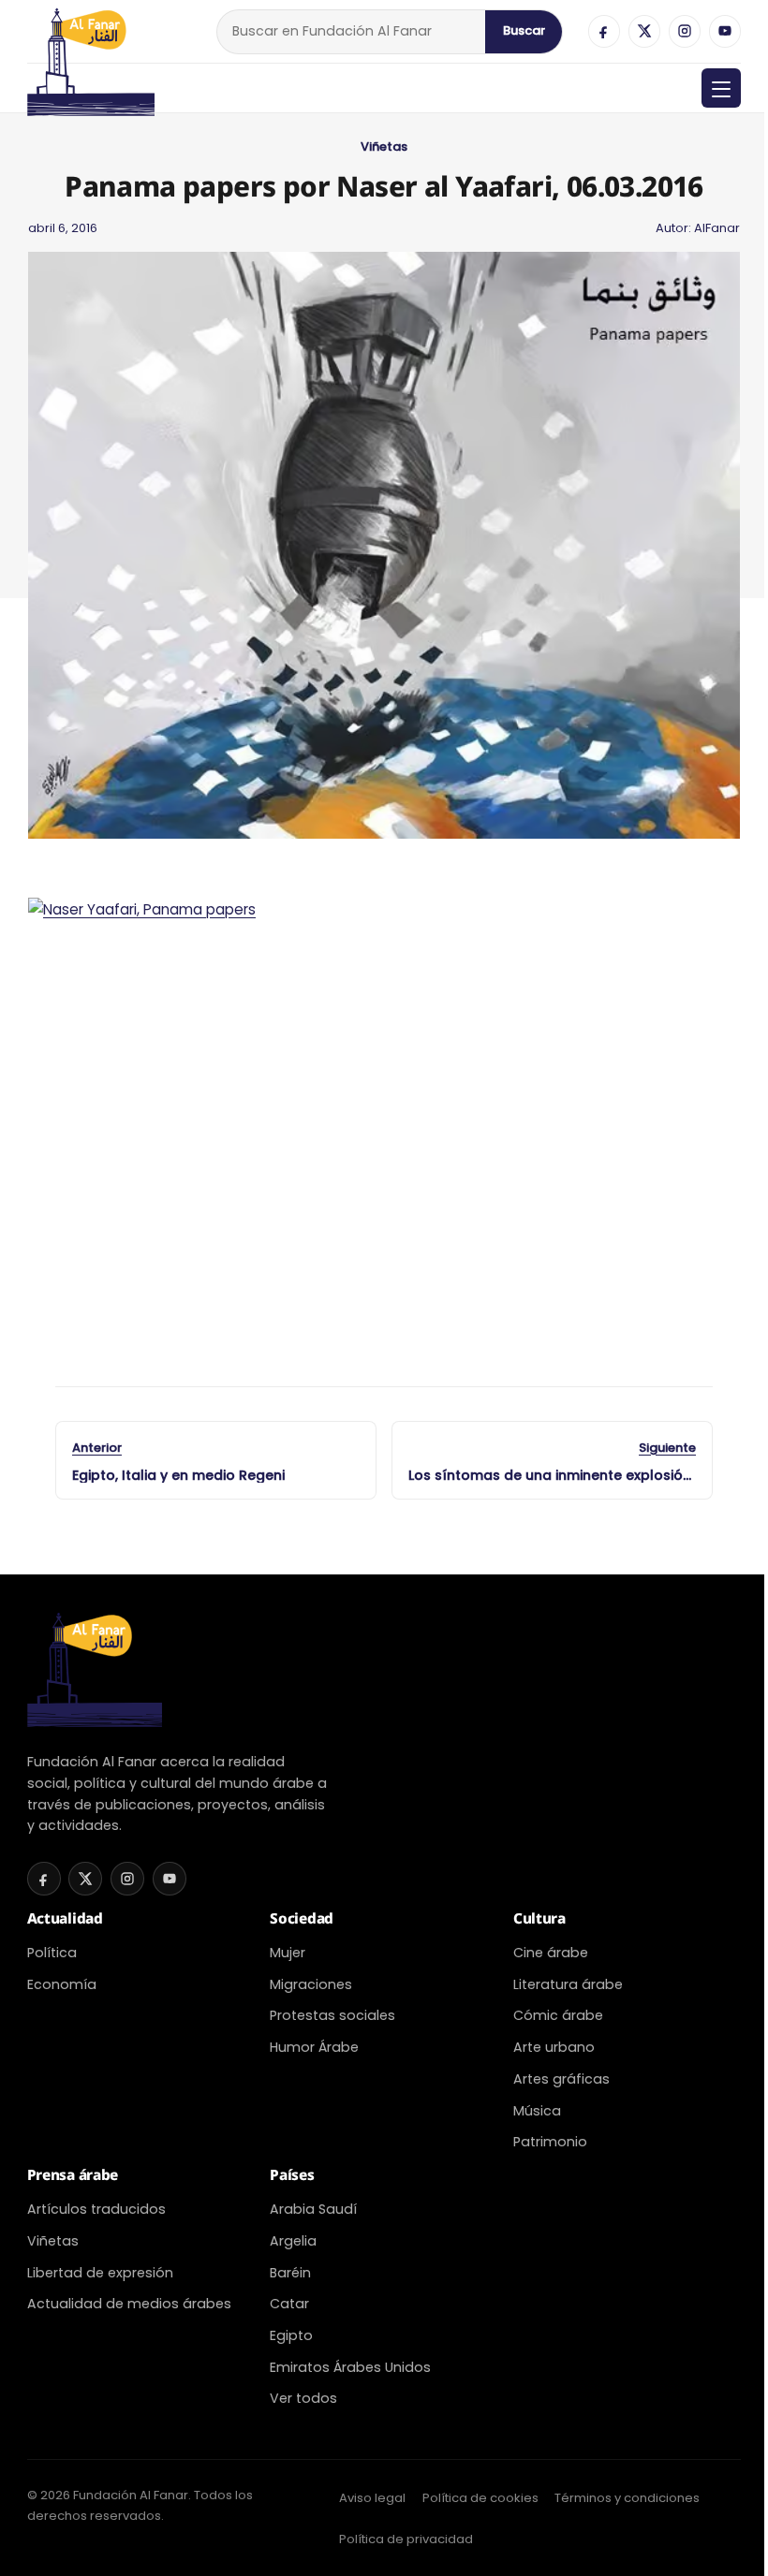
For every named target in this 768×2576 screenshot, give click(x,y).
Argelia (293, 2241)
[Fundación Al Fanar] (91, 31)
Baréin (290, 2273)
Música (537, 2111)
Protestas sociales (332, 2015)
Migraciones (311, 1984)
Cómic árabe (558, 2015)
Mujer (288, 1953)
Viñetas (384, 146)
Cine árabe (551, 1953)
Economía (62, 1984)
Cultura (539, 1918)
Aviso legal (372, 2498)
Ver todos (303, 2398)
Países (292, 2175)
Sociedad (302, 1918)
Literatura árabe (568, 1984)
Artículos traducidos (96, 2209)
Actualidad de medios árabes (129, 2304)
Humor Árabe (314, 2047)
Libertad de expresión (100, 2273)
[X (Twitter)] (644, 31)
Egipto (291, 2335)
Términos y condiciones (627, 2498)
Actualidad (65, 1918)
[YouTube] (725, 31)
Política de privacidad (406, 2539)
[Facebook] (604, 31)
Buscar (524, 30)
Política (52, 1953)
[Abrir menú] (721, 88)
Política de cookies (480, 2498)
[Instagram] (685, 31)
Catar (289, 2304)
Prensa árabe (73, 2175)
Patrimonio (550, 2142)
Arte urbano (554, 2047)
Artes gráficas (561, 2079)
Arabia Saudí (313, 2209)
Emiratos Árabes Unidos (350, 2367)
